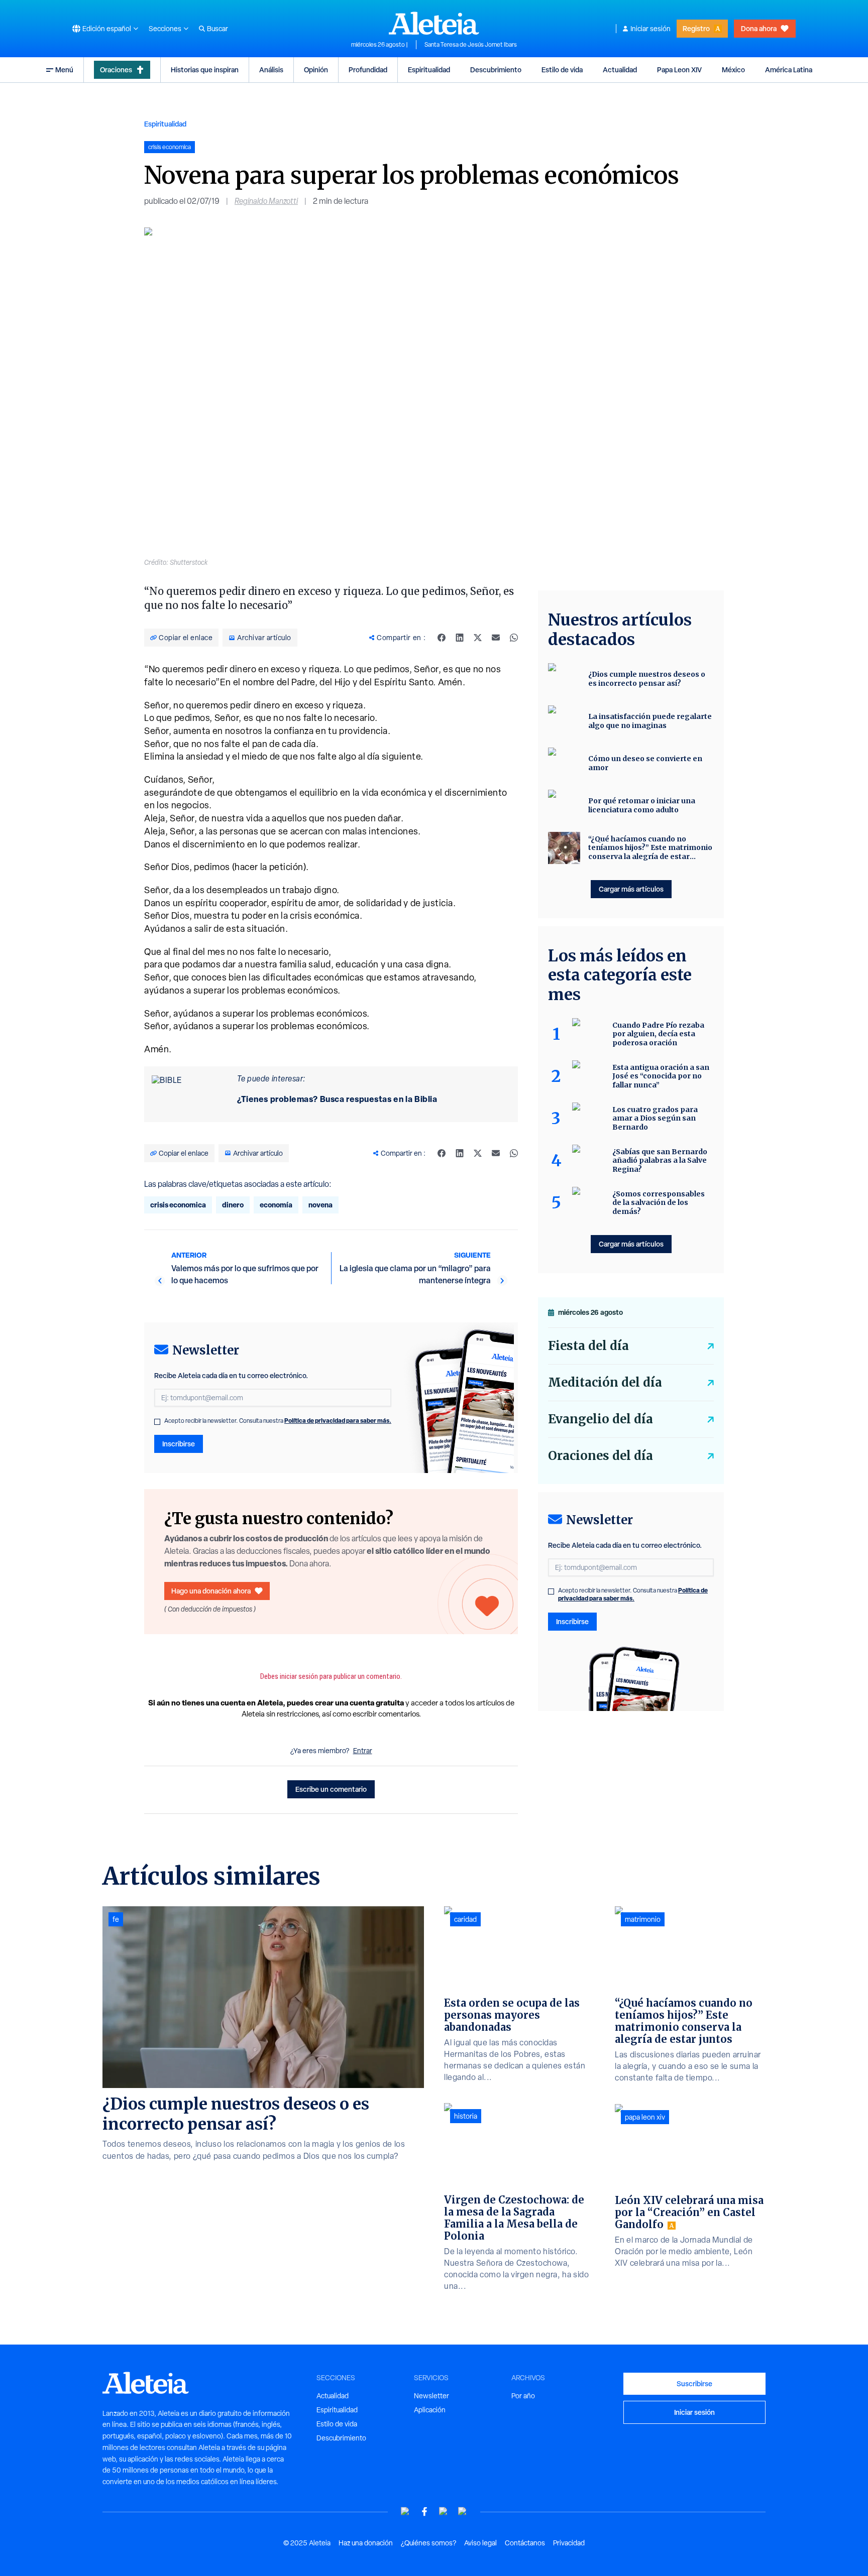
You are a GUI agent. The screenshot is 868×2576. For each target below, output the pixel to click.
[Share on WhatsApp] (514, 638)
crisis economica (178, 1205)
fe (116, 1919)
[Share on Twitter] (478, 638)
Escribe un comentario (331, 1789)
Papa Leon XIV (679, 70)
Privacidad (569, 2543)
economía (276, 1205)
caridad (465, 1919)
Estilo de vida (562, 70)
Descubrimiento (496, 70)
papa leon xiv (645, 2117)
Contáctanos (525, 2543)
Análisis (271, 70)
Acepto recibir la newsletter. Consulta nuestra (278, 1421)
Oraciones (116, 70)
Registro (696, 28)
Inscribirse (179, 1444)
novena (320, 1205)
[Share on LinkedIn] (460, 638)
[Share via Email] (496, 638)
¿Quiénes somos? (428, 2543)
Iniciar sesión (650, 29)
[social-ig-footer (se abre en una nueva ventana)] (463, 2511)
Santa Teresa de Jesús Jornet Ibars (471, 45)
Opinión (316, 70)
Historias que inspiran (205, 70)
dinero (233, 1205)
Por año (523, 2396)
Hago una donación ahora (211, 1591)
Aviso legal (480, 2543)
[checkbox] (157, 1422)
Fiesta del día (588, 1346)
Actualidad (620, 70)
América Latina (789, 70)
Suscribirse (694, 2383)
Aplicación (430, 2410)
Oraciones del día (601, 1456)
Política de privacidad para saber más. (338, 1421)
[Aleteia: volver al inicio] (434, 23)
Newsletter (431, 2396)
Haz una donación (366, 2543)
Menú (64, 70)
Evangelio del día (601, 1419)
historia (466, 2116)
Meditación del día (605, 1382)
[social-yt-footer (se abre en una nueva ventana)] (405, 2511)
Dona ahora (759, 28)
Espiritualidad (429, 70)
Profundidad (368, 70)
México (733, 70)
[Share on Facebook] (442, 638)
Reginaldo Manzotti (266, 201)
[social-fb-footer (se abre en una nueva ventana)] (424, 2511)
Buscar (218, 29)
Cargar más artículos (631, 889)
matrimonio (643, 1919)
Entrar (363, 1751)
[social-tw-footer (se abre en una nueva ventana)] (444, 2511)
